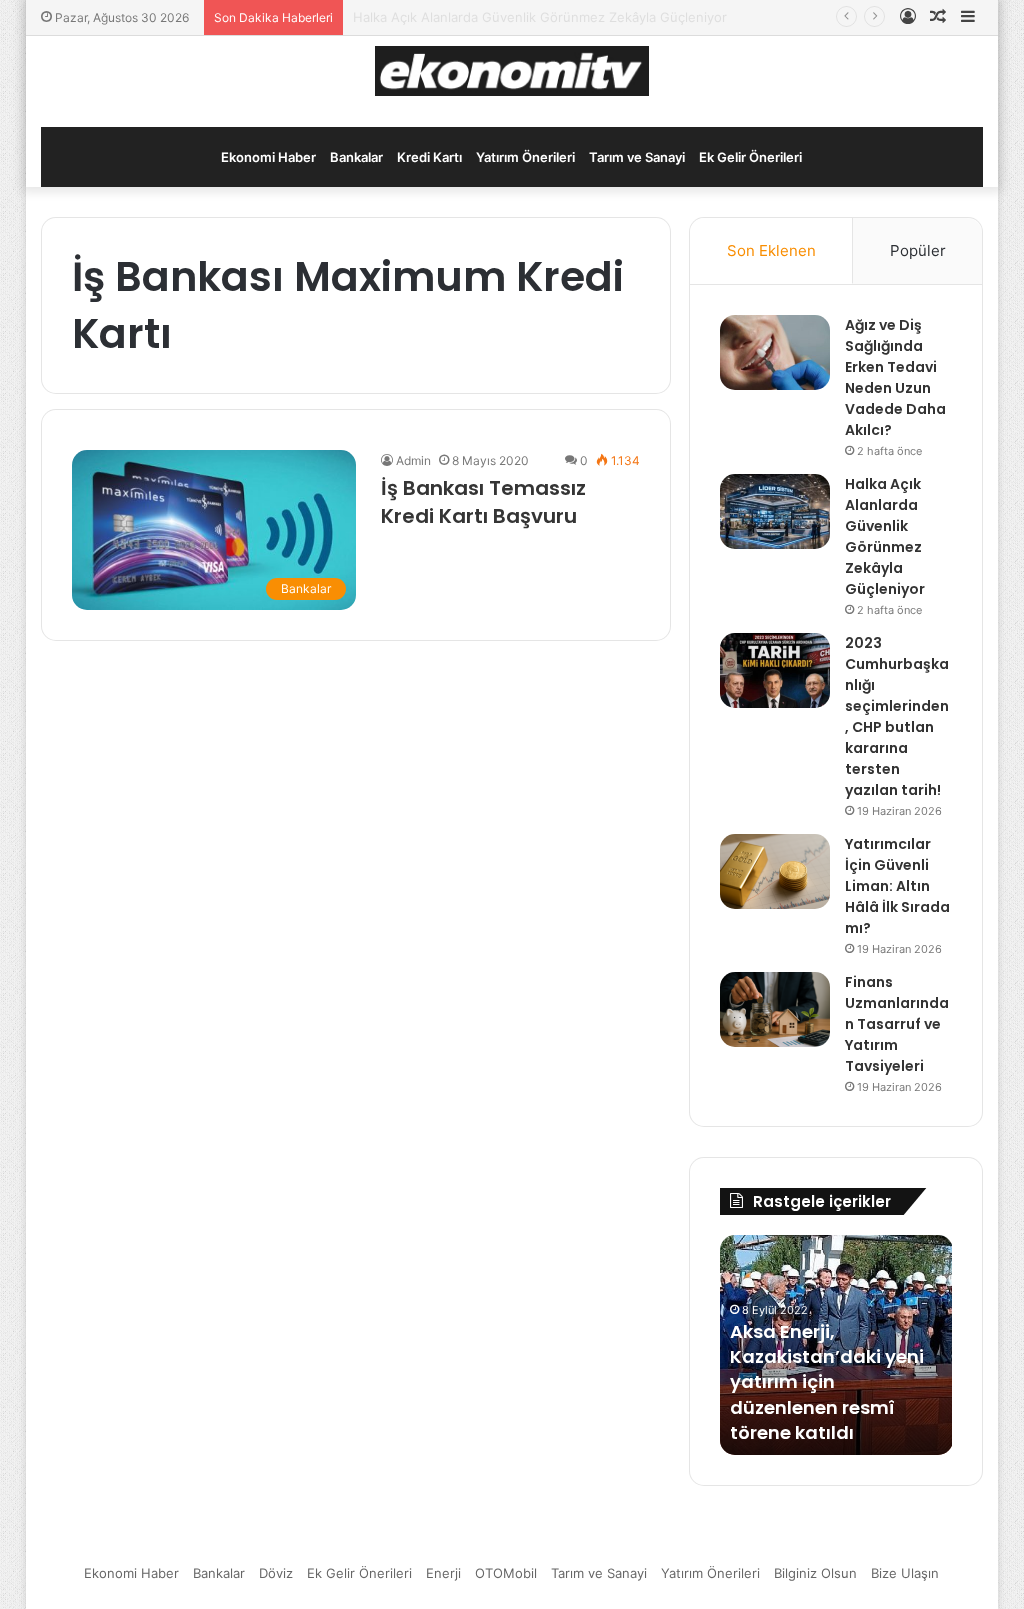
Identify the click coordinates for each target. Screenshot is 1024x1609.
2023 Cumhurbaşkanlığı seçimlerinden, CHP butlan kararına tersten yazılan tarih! (897, 716)
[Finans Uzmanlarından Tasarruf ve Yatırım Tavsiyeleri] (775, 1009)
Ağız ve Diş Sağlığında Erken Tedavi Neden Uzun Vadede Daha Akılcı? (895, 377)
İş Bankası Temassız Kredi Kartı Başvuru (483, 502)
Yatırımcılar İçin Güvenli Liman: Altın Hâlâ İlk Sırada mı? (897, 886)
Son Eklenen (771, 250)
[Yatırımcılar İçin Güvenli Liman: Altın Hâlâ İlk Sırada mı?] (775, 871)
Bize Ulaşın (905, 1573)
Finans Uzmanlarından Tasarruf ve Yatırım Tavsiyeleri (897, 1024)
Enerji (443, 1573)
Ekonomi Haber (268, 157)
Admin (413, 460)
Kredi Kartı (429, 157)
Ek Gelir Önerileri (750, 157)
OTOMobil (506, 1573)
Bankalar (356, 157)
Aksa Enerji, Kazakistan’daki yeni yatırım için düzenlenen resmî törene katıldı (827, 1382)
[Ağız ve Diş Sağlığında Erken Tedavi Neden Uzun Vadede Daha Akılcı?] (775, 352)
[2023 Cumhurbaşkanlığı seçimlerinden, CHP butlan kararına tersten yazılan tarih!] (775, 670)
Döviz (276, 1573)
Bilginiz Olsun (815, 1573)
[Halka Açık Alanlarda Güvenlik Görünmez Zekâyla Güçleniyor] (775, 511)
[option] (836, 1345)
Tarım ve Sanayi (637, 157)
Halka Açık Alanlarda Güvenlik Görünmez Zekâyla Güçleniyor (885, 536)
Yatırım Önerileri (525, 157)
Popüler (918, 250)
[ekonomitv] (512, 71)
